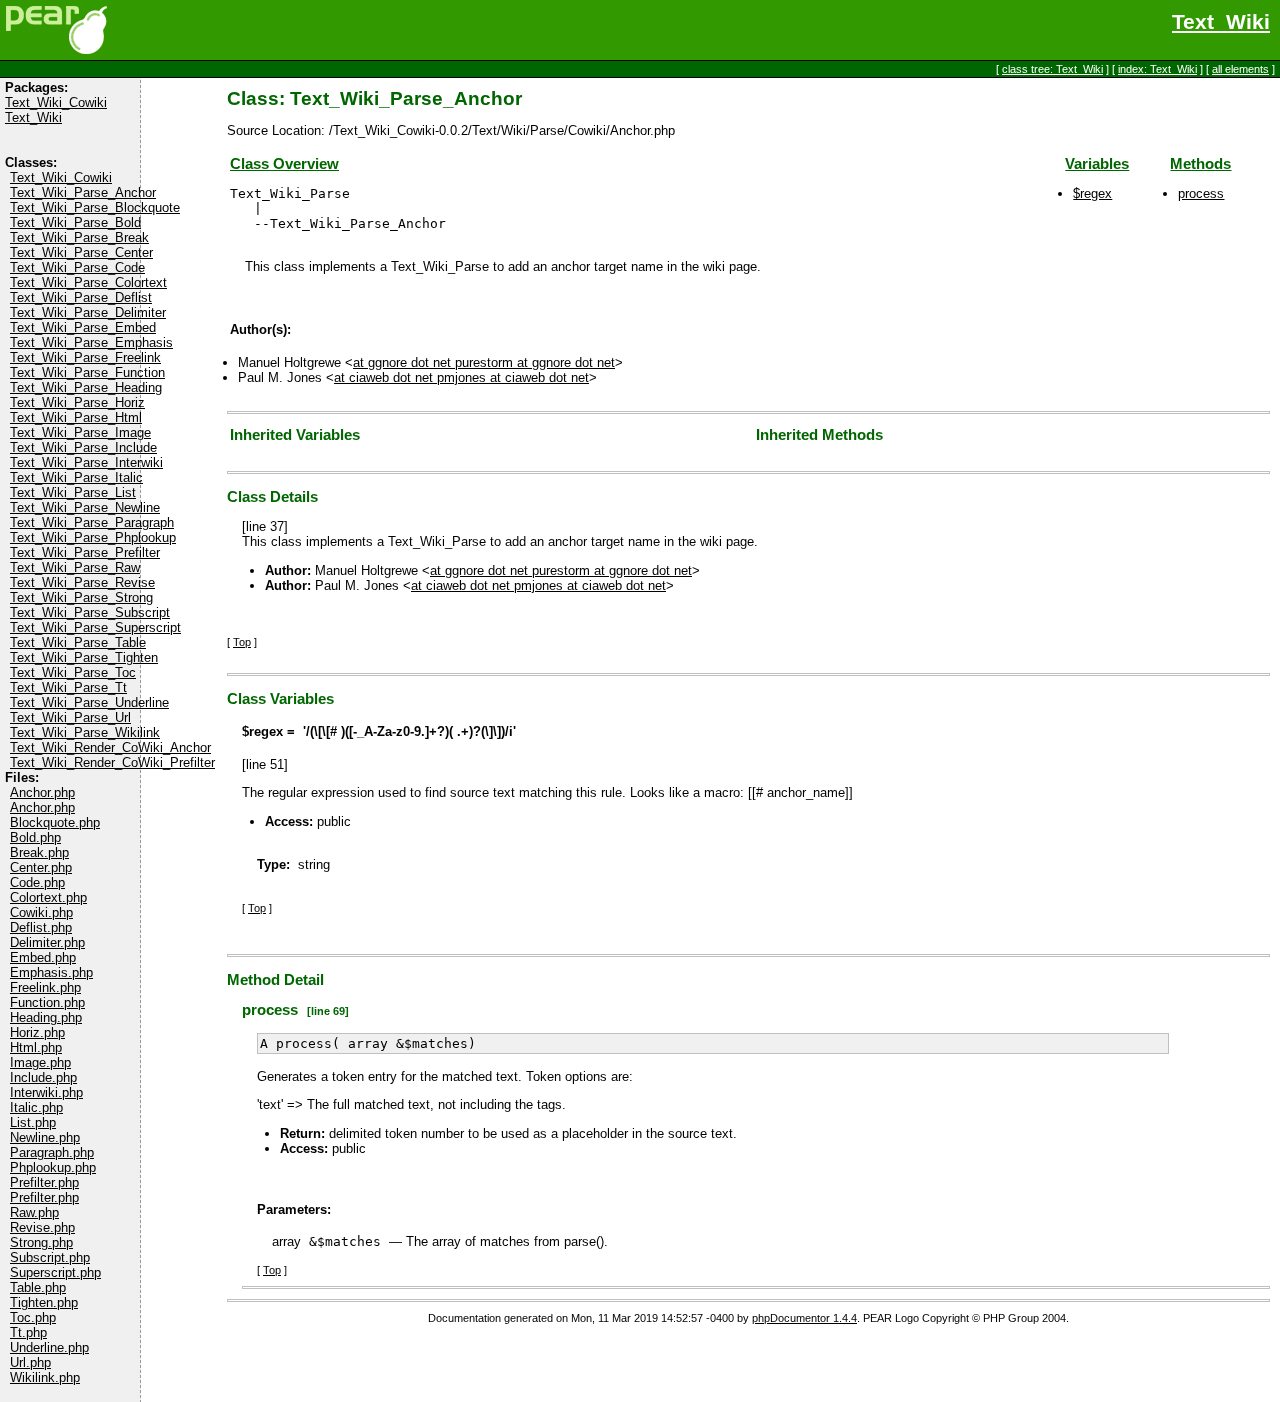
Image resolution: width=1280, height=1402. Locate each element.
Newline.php (45, 1137)
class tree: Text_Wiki (1052, 69)
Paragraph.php (52, 1152)
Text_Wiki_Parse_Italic (76, 477)
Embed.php (43, 957)
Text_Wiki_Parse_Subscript (90, 612)
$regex (1092, 193)
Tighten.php (44, 1302)
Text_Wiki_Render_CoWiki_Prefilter (112, 762)
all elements (1240, 69)
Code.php (37, 882)
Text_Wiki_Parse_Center (81, 252)
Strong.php (41, 1242)
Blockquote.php (55, 822)
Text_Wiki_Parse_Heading (86, 387)
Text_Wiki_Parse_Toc (73, 672)
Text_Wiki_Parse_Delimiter (88, 312)
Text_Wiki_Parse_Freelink (85, 357)
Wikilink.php (45, 1377)
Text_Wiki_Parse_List (73, 492)
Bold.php (35, 837)
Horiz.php (37, 1032)
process (1201, 193)
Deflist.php (41, 927)
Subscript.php (50, 1257)
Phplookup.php (53, 1167)
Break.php (39, 852)
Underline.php (49, 1347)
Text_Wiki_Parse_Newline (85, 507)
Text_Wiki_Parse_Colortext (88, 282)
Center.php (41, 867)
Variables (1097, 164)
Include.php (43, 1077)
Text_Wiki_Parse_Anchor (83, 192)
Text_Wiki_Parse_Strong (81, 597)
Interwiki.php (46, 1092)
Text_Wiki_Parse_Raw (75, 567)
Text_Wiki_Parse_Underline (89, 702)
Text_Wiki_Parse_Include (83, 447)
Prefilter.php (44, 1182)
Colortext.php (48, 897)
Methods (1200, 164)
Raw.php (34, 1212)
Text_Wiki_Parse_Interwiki (86, 462)
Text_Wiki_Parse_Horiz (77, 402)
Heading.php (46, 1017)
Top (242, 642)
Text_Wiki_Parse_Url (70, 717)
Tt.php (28, 1332)
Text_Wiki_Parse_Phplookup (93, 537)
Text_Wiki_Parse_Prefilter (85, 552)
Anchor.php (42, 792)
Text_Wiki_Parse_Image (80, 432)
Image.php (40, 1062)
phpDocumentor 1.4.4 (804, 1318)
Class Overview (284, 164)
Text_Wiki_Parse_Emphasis (91, 342)
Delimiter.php (47, 942)
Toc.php (33, 1317)
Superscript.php (55, 1272)
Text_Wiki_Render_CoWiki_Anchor (110, 747)
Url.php (30, 1362)
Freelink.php (45, 987)
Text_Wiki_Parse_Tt (68, 687)
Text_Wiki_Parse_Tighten (84, 657)
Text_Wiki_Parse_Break (79, 237)
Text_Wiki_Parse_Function (87, 372)
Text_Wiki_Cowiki (56, 102)
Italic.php (36, 1107)
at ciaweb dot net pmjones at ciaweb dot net (461, 377)
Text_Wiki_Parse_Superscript (95, 627)
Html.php (36, 1047)
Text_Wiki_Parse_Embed (83, 327)
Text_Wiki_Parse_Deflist (81, 297)
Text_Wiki (1221, 22)
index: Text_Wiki (1157, 69)
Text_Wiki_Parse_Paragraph (92, 522)
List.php (33, 1122)
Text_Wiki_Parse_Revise (82, 582)
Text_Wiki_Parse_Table (78, 642)
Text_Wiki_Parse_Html (76, 417)
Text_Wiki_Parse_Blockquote (95, 207)
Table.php (38, 1287)
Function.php (47, 1002)
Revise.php (42, 1227)
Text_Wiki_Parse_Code (77, 267)
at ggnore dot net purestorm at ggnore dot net (484, 362)
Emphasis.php (51, 972)
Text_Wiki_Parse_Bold (75, 222)
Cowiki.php (41, 912)
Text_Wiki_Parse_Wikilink (85, 732)
